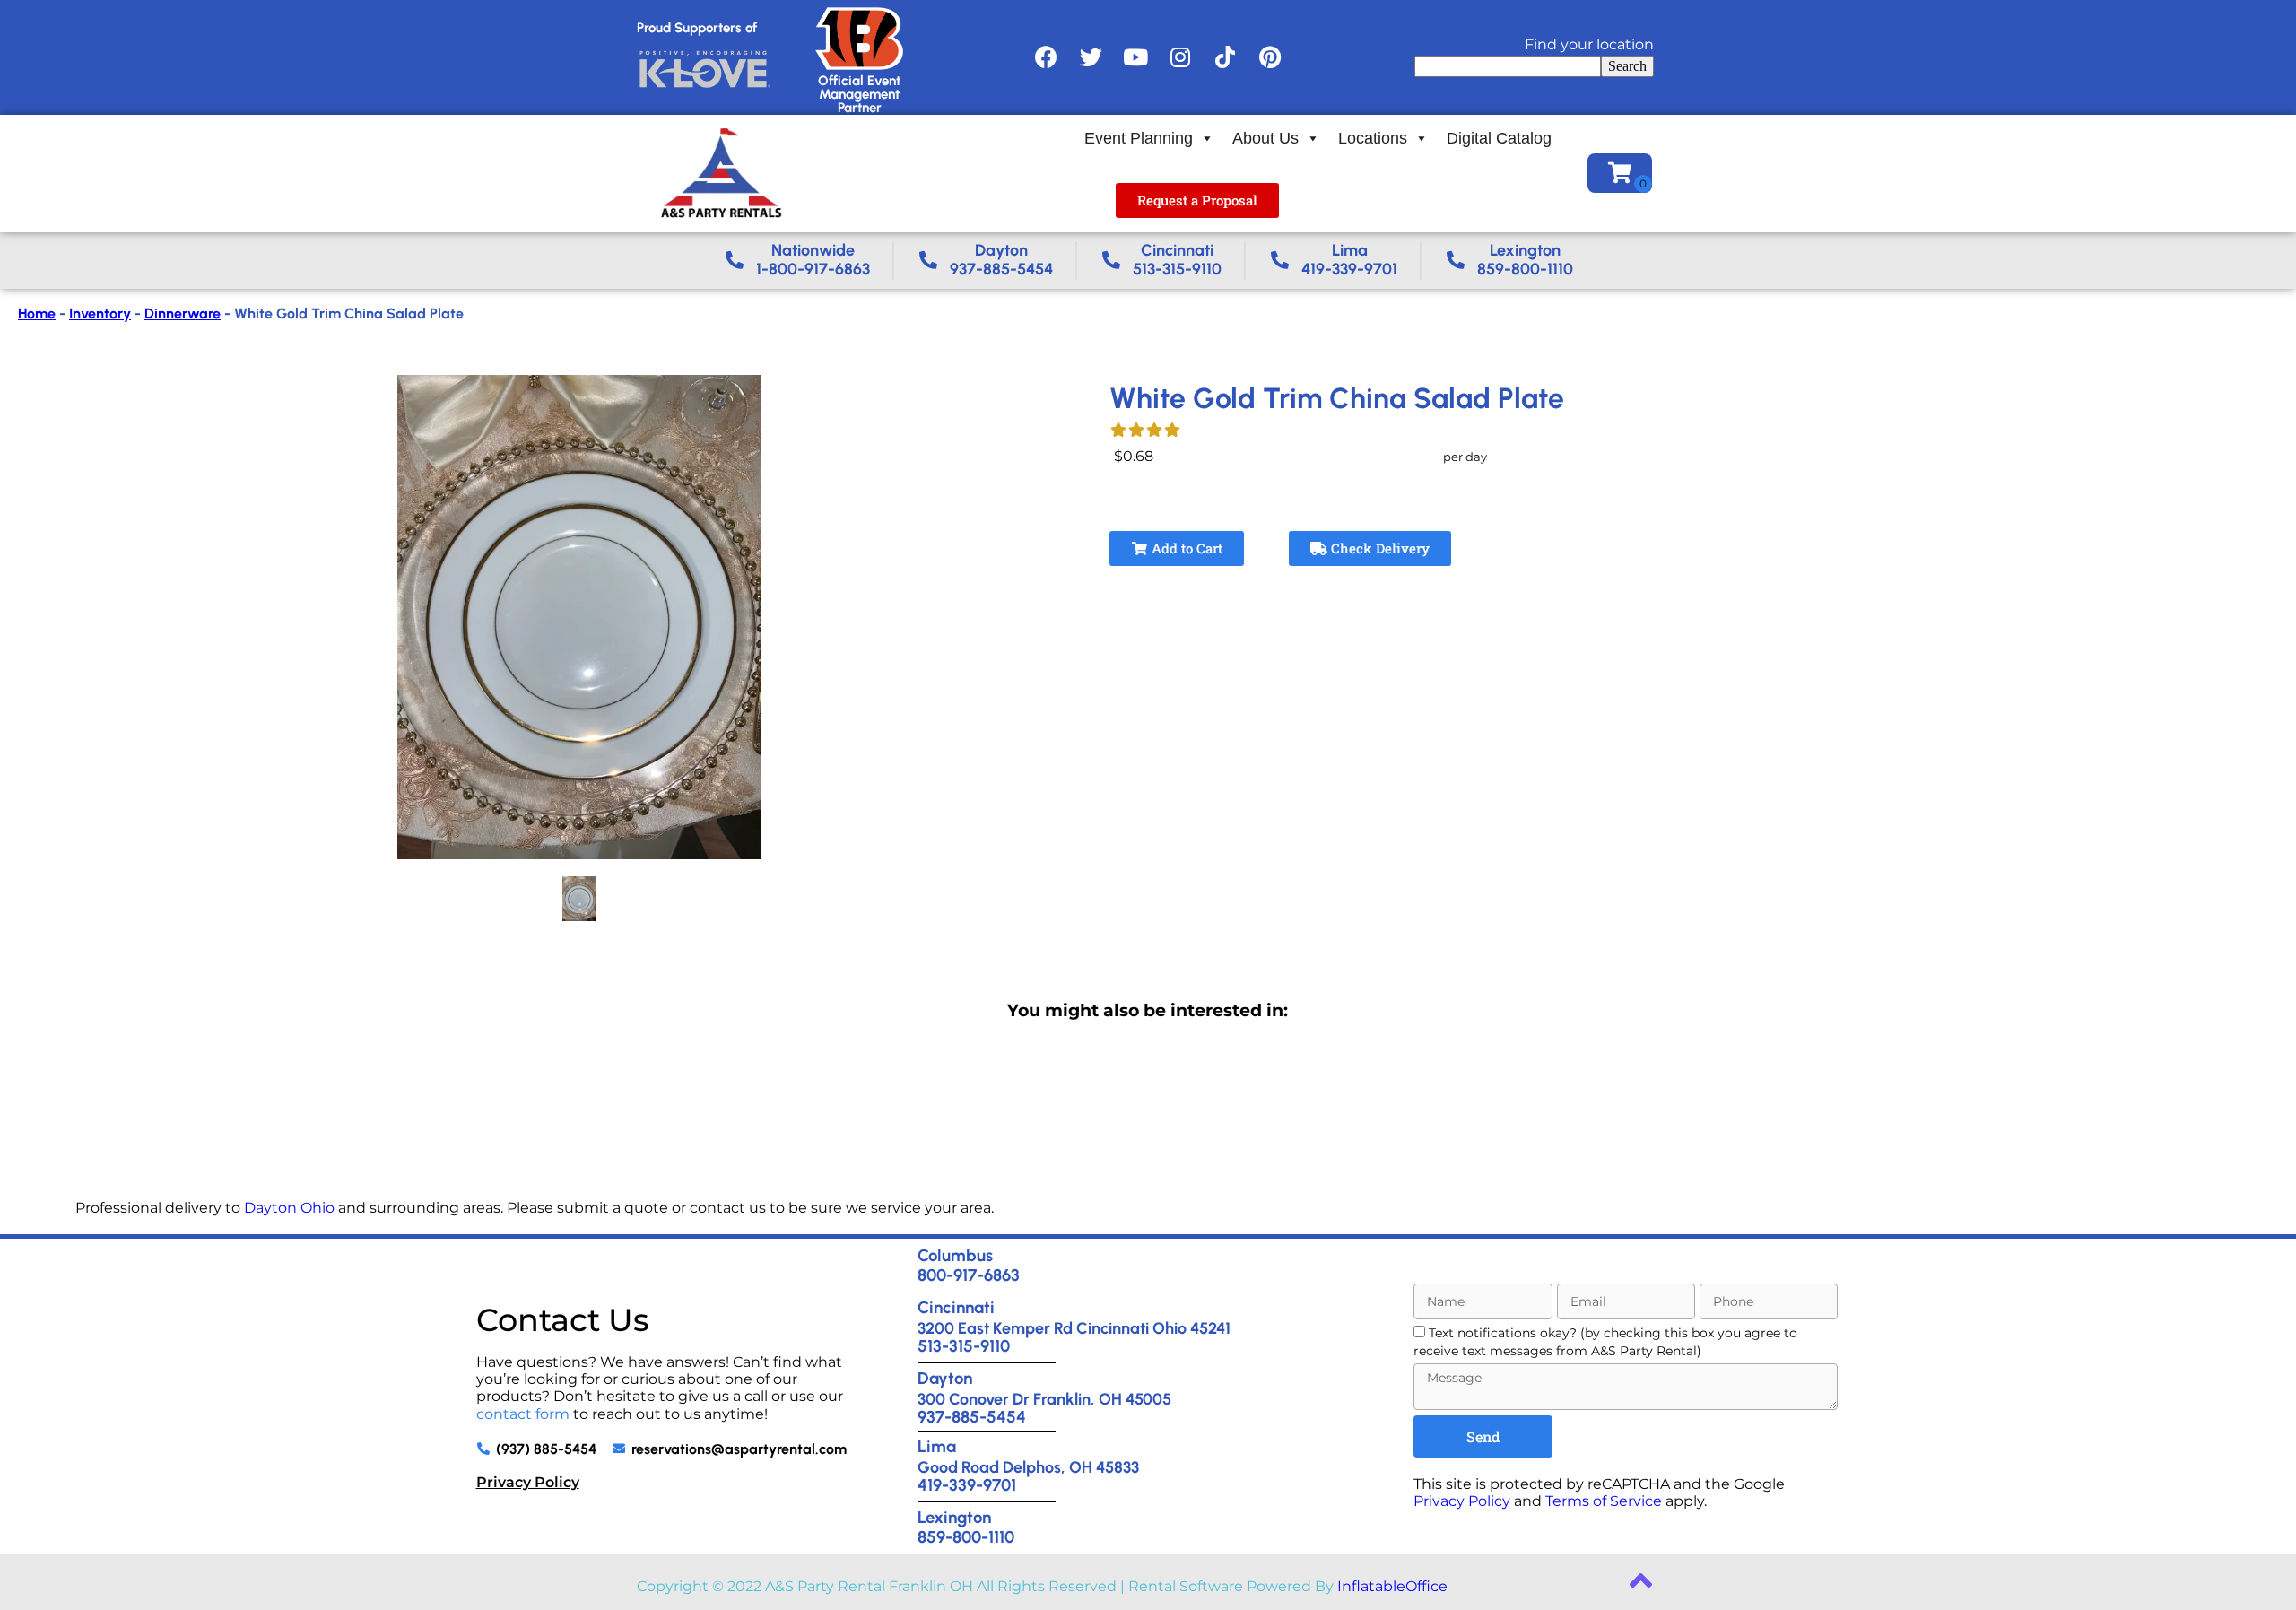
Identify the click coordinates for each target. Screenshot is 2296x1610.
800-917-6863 (969, 1275)
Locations (1373, 138)
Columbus (955, 1255)
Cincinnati (956, 1307)
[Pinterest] (1270, 57)
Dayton (945, 1378)
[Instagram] (1180, 57)
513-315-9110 (964, 1346)
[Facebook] (1046, 57)
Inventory (100, 313)
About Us (1265, 138)
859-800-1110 (966, 1537)
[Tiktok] (1225, 57)
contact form (523, 1414)
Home (37, 313)
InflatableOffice (1392, 1586)
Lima (937, 1446)
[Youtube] (1135, 57)
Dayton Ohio (289, 1208)
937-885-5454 (972, 1417)
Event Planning (1139, 138)
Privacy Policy (528, 1482)
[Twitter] (1091, 57)
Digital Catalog (1499, 138)
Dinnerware (183, 313)
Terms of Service (1604, 1501)
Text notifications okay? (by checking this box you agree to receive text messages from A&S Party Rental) (1605, 1341)
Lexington (954, 1517)
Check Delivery (1378, 548)
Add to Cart (1185, 548)
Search (1627, 66)
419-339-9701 (967, 1485)
